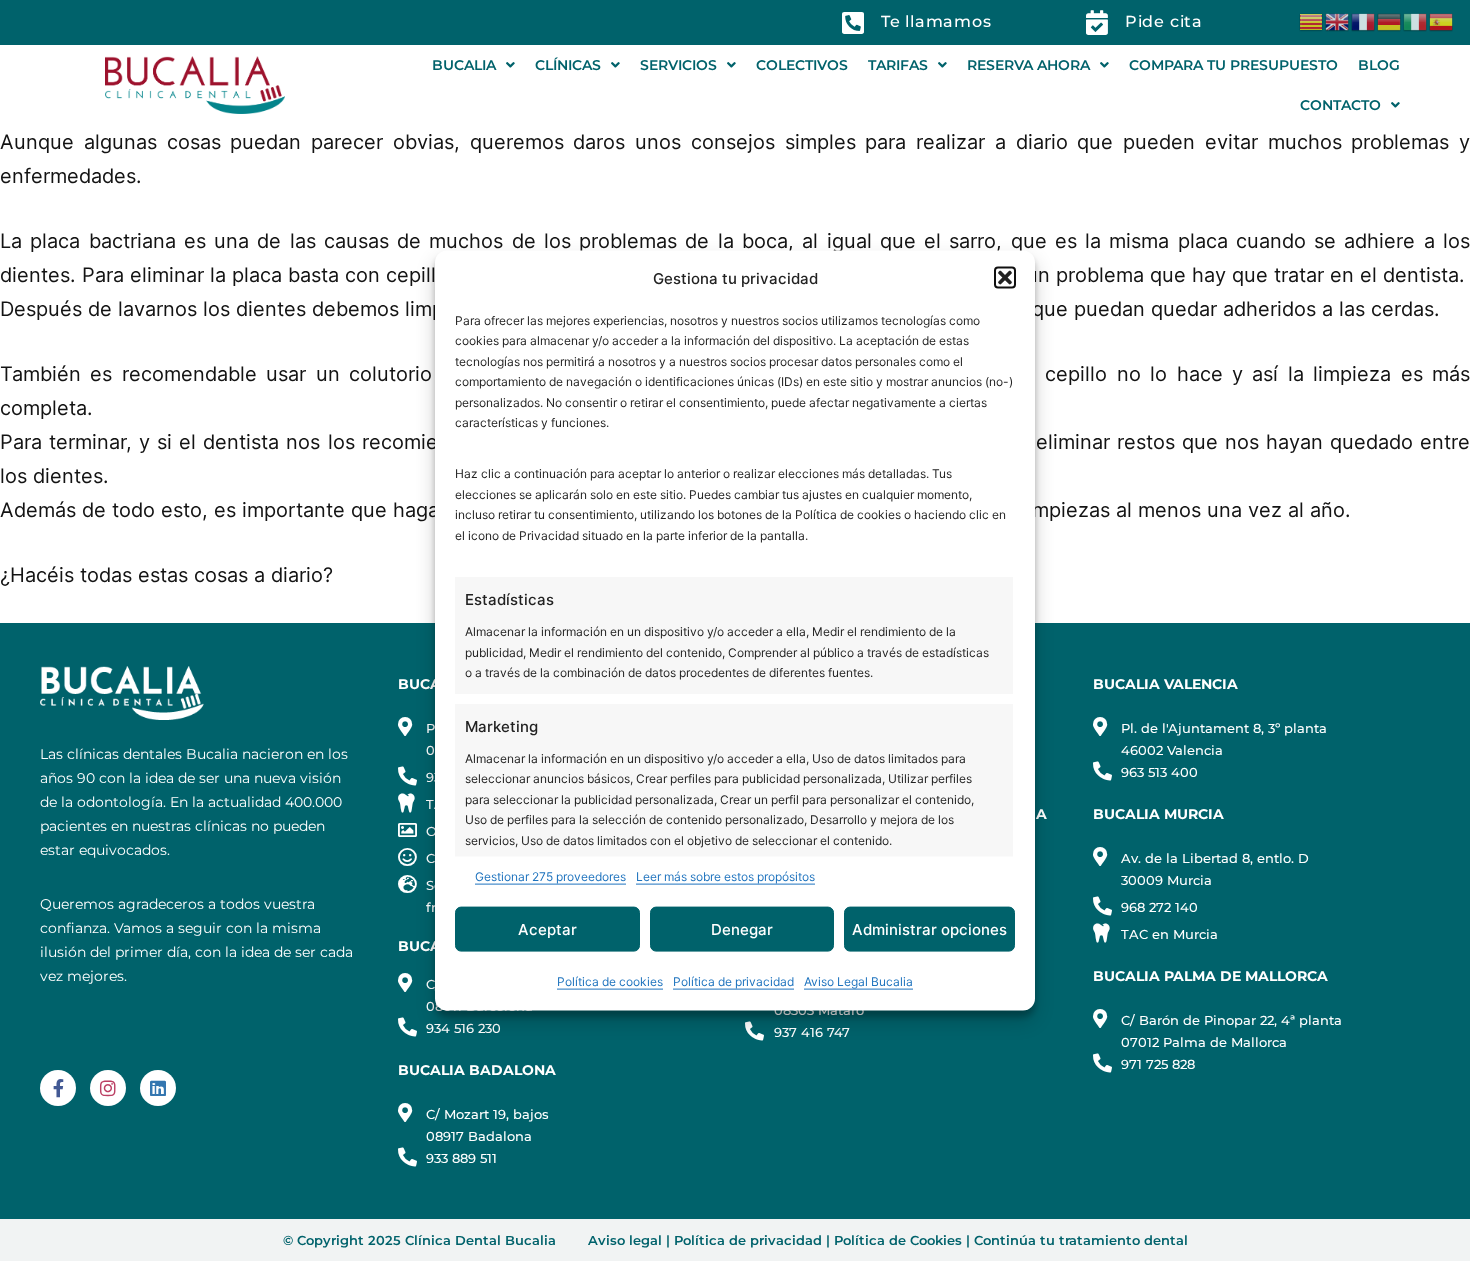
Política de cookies (610, 981)
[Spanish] (1442, 20)
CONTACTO (1340, 105)
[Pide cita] (1097, 22)
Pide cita (1164, 21)
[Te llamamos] (853, 22)
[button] (1005, 278)
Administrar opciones (929, 928)
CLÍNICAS (568, 65)
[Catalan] (1312, 20)
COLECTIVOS (802, 65)
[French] (1364, 20)
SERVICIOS (678, 65)
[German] (1390, 20)
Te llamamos (936, 21)
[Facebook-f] (58, 1088)
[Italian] (1416, 20)
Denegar (742, 928)
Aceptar (547, 928)
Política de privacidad (733, 981)
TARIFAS (898, 65)
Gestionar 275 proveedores (550, 876)
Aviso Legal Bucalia (858, 981)
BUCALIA (464, 65)
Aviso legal (625, 1240)
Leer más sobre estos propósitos (725, 876)
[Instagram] (108, 1088)
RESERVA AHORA (1028, 65)
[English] (1338, 20)
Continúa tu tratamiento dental (1081, 1240)
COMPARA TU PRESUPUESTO (1233, 65)
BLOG (1379, 65)
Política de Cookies (898, 1240)
